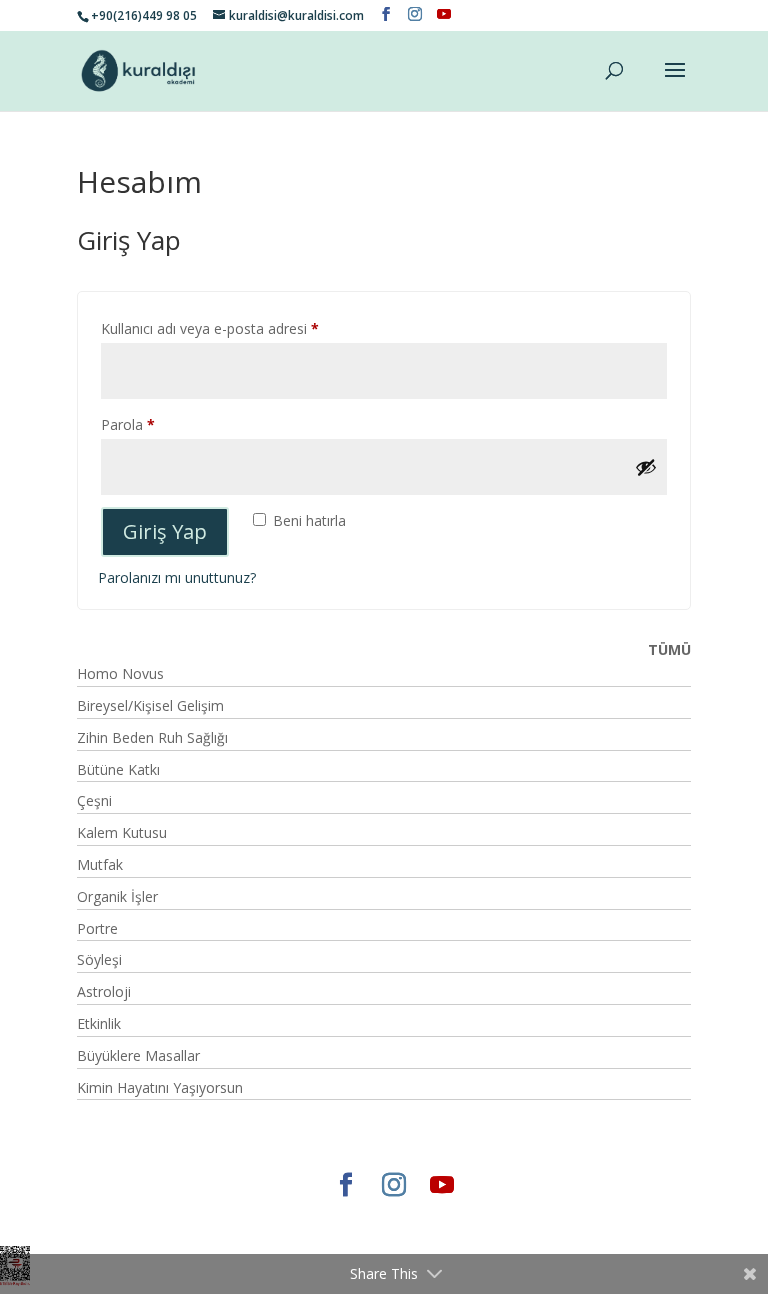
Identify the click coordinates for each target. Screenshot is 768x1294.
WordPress (475, 1218)
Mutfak (100, 864)
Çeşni (94, 800)
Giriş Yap (165, 531)
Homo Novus (120, 673)
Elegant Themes (220, 1218)
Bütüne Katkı (118, 769)
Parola (149, 424)
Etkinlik (99, 1023)
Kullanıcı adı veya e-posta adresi (231, 328)
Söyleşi (99, 959)
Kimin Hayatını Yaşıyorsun (160, 1087)
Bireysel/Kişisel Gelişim (150, 705)
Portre (97, 928)
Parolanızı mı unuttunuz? (177, 577)
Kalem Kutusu (122, 832)
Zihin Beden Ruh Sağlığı (152, 737)
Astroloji (104, 991)
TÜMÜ (669, 649)
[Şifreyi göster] (646, 467)
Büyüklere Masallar (138, 1055)
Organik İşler (117, 896)
